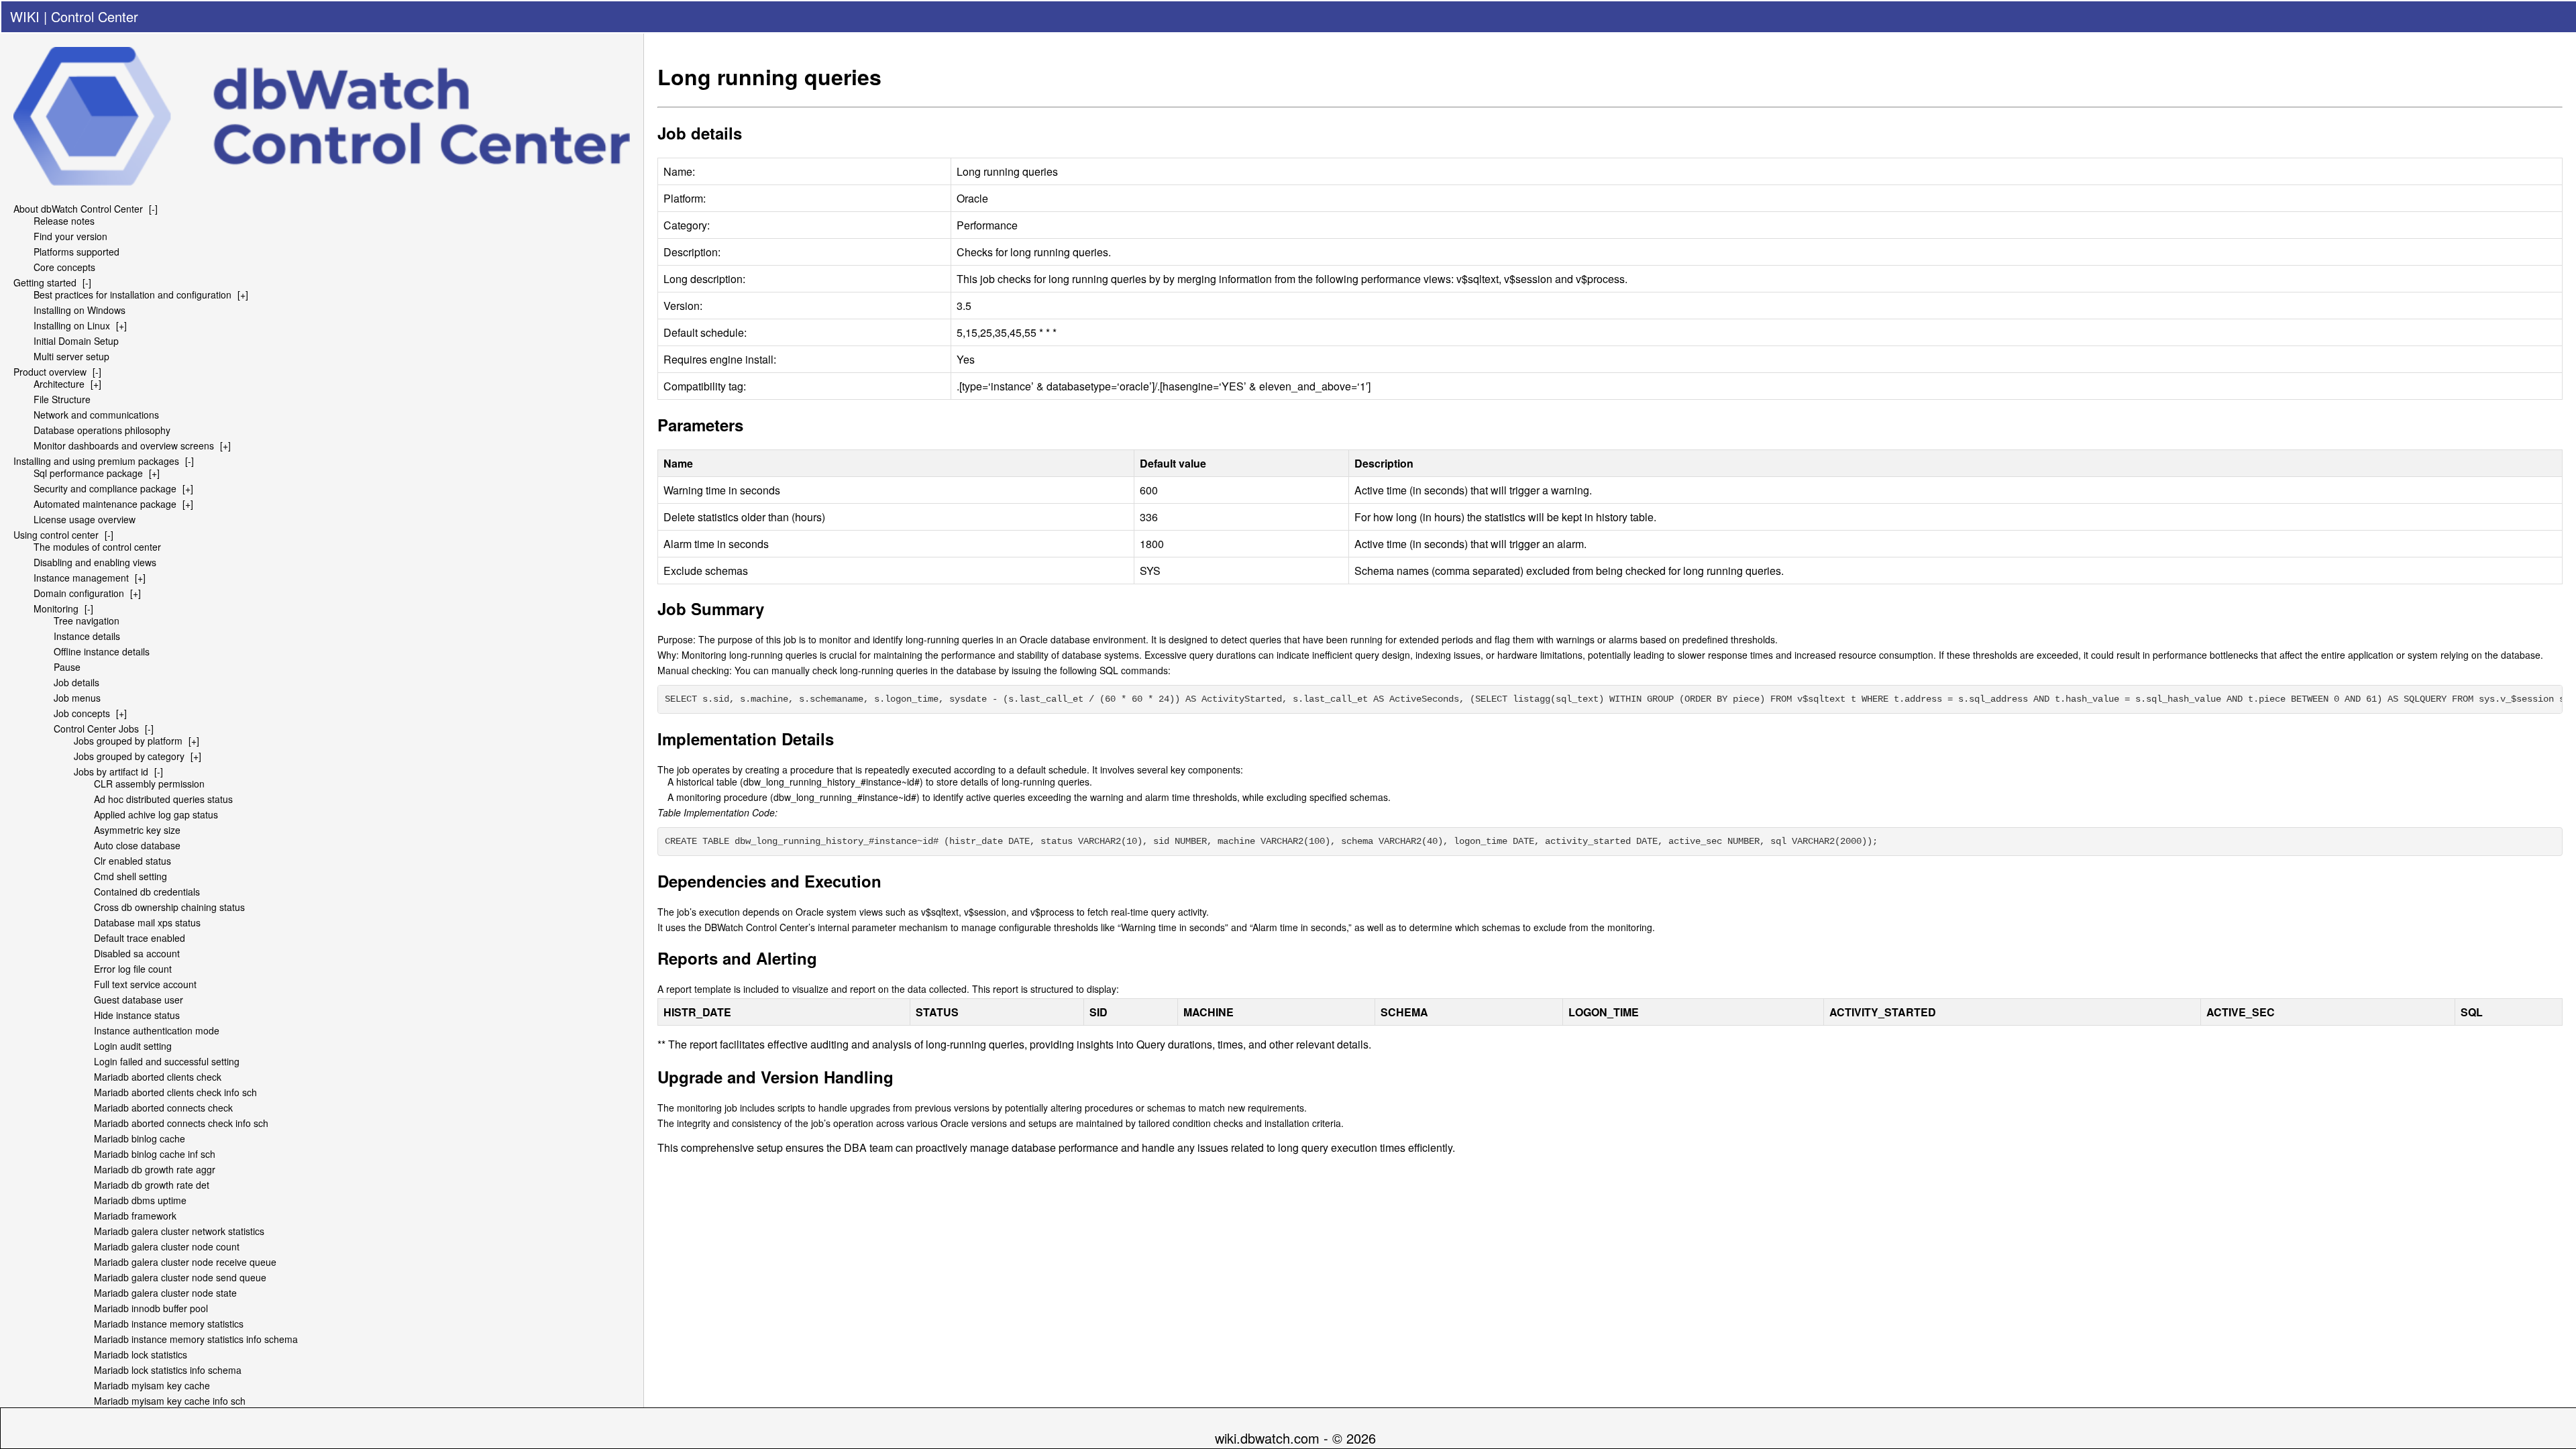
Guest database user (139, 1000)
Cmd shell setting (130, 876)
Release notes (64, 221)
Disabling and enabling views (95, 562)
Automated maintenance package (105, 504)
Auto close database (137, 845)
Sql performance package (88, 473)
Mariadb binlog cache (140, 1138)
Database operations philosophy (102, 430)
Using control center (56, 535)
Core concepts (64, 267)
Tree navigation (87, 621)
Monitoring (56, 608)
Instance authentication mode (157, 1030)
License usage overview (85, 519)
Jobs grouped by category (129, 756)
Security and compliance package (105, 488)
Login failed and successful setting (167, 1061)
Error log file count (133, 969)
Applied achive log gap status (156, 814)
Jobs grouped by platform (128, 741)
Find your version (70, 236)
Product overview (50, 372)
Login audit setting (133, 1046)
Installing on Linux (72, 325)
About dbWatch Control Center (78, 209)
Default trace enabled (140, 938)
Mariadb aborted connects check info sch (181, 1123)
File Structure (62, 399)
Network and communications (96, 415)
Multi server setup (71, 356)
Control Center (95, 16)
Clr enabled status (132, 861)
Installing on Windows (79, 310)
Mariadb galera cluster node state (165, 1293)
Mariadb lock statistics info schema (168, 1370)
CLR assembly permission (149, 784)
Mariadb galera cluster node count (167, 1246)
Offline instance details (102, 651)
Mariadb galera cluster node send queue (180, 1277)
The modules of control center (97, 547)
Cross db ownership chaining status (169, 907)
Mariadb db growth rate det (152, 1185)
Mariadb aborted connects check (163, 1108)
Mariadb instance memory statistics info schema (196, 1339)
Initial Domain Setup (76, 341)
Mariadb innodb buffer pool (151, 1308)
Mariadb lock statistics (141, 1354)
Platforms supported (76, 252)
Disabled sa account (137, 953)
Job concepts (82, 713)
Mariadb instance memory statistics (169, 1324)
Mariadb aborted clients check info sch (175, 1092)
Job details (76, 682)
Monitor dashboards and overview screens (124, 445)
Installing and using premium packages (96, 461)
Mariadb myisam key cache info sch (170, 1401)
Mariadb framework (135, 1216)
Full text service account (145, 984)
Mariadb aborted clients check (158, 1077)
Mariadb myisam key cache (152, 1385)
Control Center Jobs (96, 729)
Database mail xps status (147, 922)
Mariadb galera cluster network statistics (179, 1231)
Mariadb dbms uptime (140, 1200)
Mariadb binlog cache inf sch (155, 1154)
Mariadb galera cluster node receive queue (185, 1262)
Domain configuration (79, 593)
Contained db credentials (147, 892)
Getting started (45, 282)
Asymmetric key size (137, 830)
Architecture (59, 384)
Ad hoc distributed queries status (163, 799)
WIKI (25, 16)
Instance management (81, 578)
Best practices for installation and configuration (132, 294)
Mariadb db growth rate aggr (155, 1169)
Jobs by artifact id (111, 771)
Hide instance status (137, 1015)
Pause (67, 667)
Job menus (77, 698)
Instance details (87, 636)
